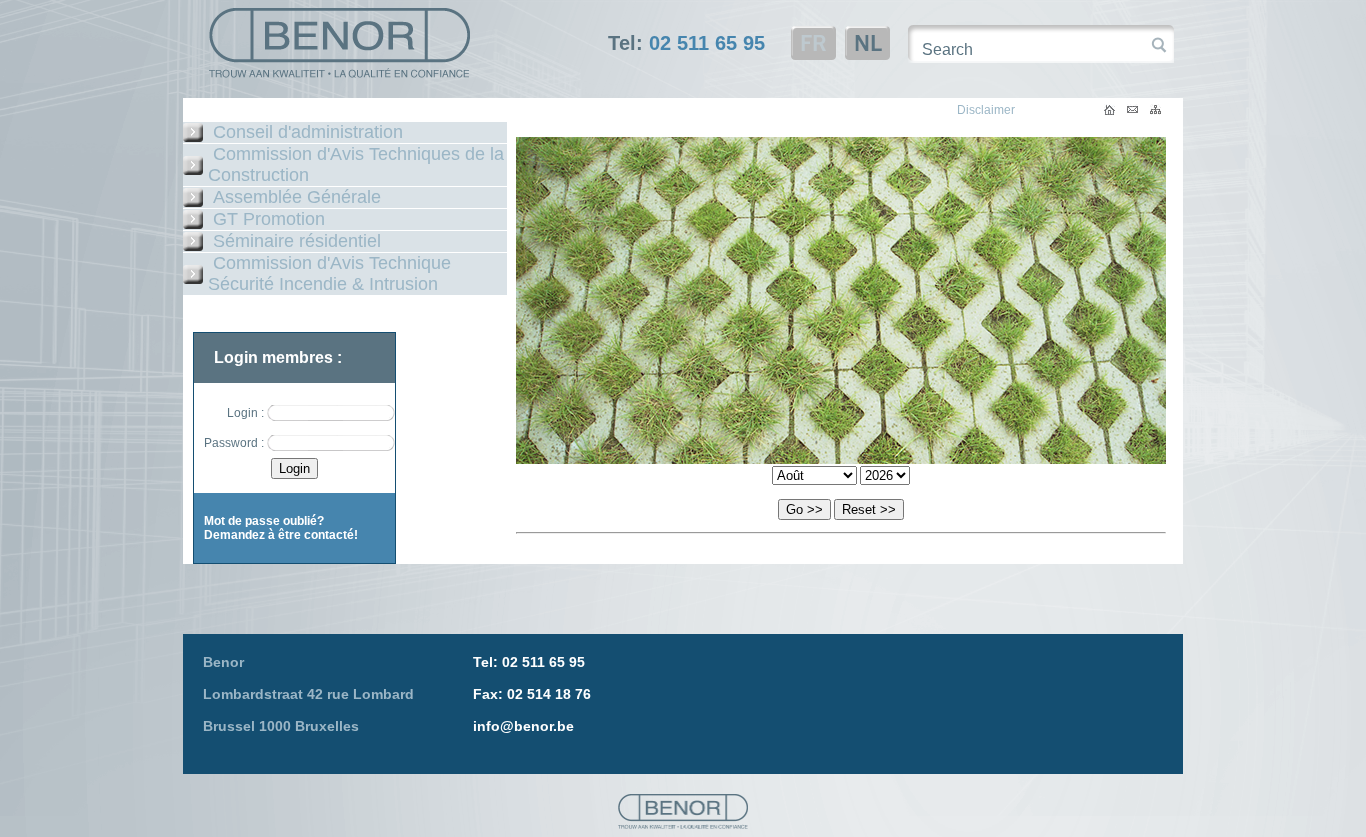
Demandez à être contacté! (281, 535)
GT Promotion (269, 219)
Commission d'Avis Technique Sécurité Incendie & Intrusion (329, 273)
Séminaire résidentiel (297, 241)
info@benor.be (523, 726)
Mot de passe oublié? (264, 521)
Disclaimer (986, 110)
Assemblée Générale (297, 197)
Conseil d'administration (308, 132)
